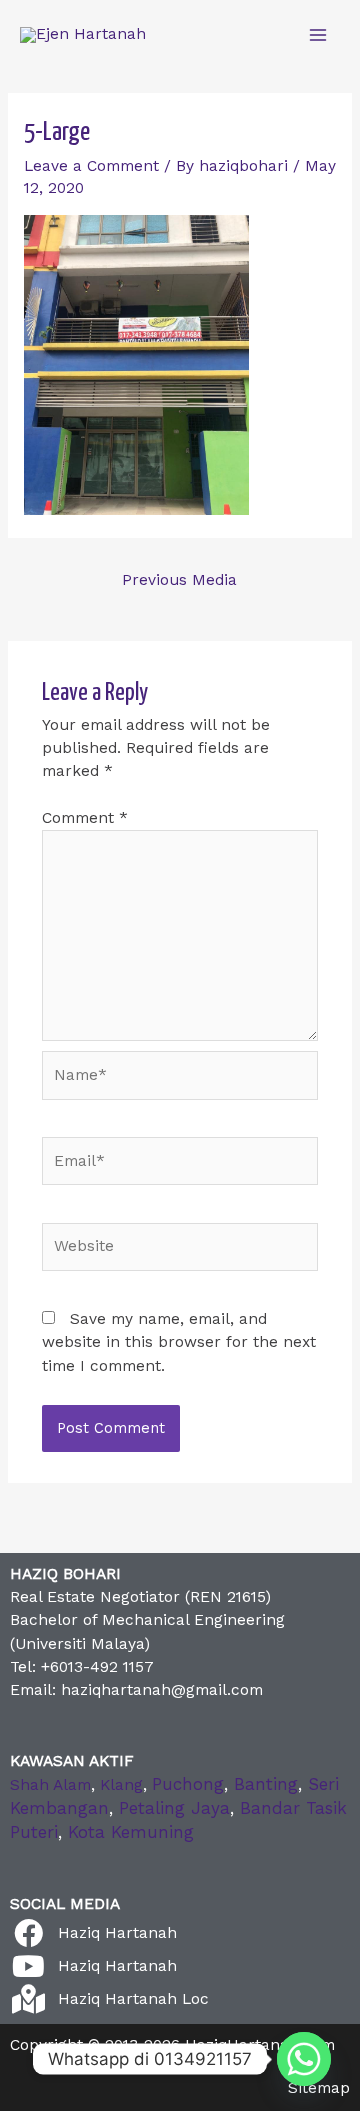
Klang (121, 1785)
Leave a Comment (91, 166)
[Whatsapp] (304, 2059)
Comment (85, 818)
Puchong (188, 1784)
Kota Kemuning (131, 1832)
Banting (266, 1784)
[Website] (180, 1251)
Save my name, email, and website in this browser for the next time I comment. (179, 1342)
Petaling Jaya (174, 1808)
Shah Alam (50, 1785)
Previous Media (179, 580)
